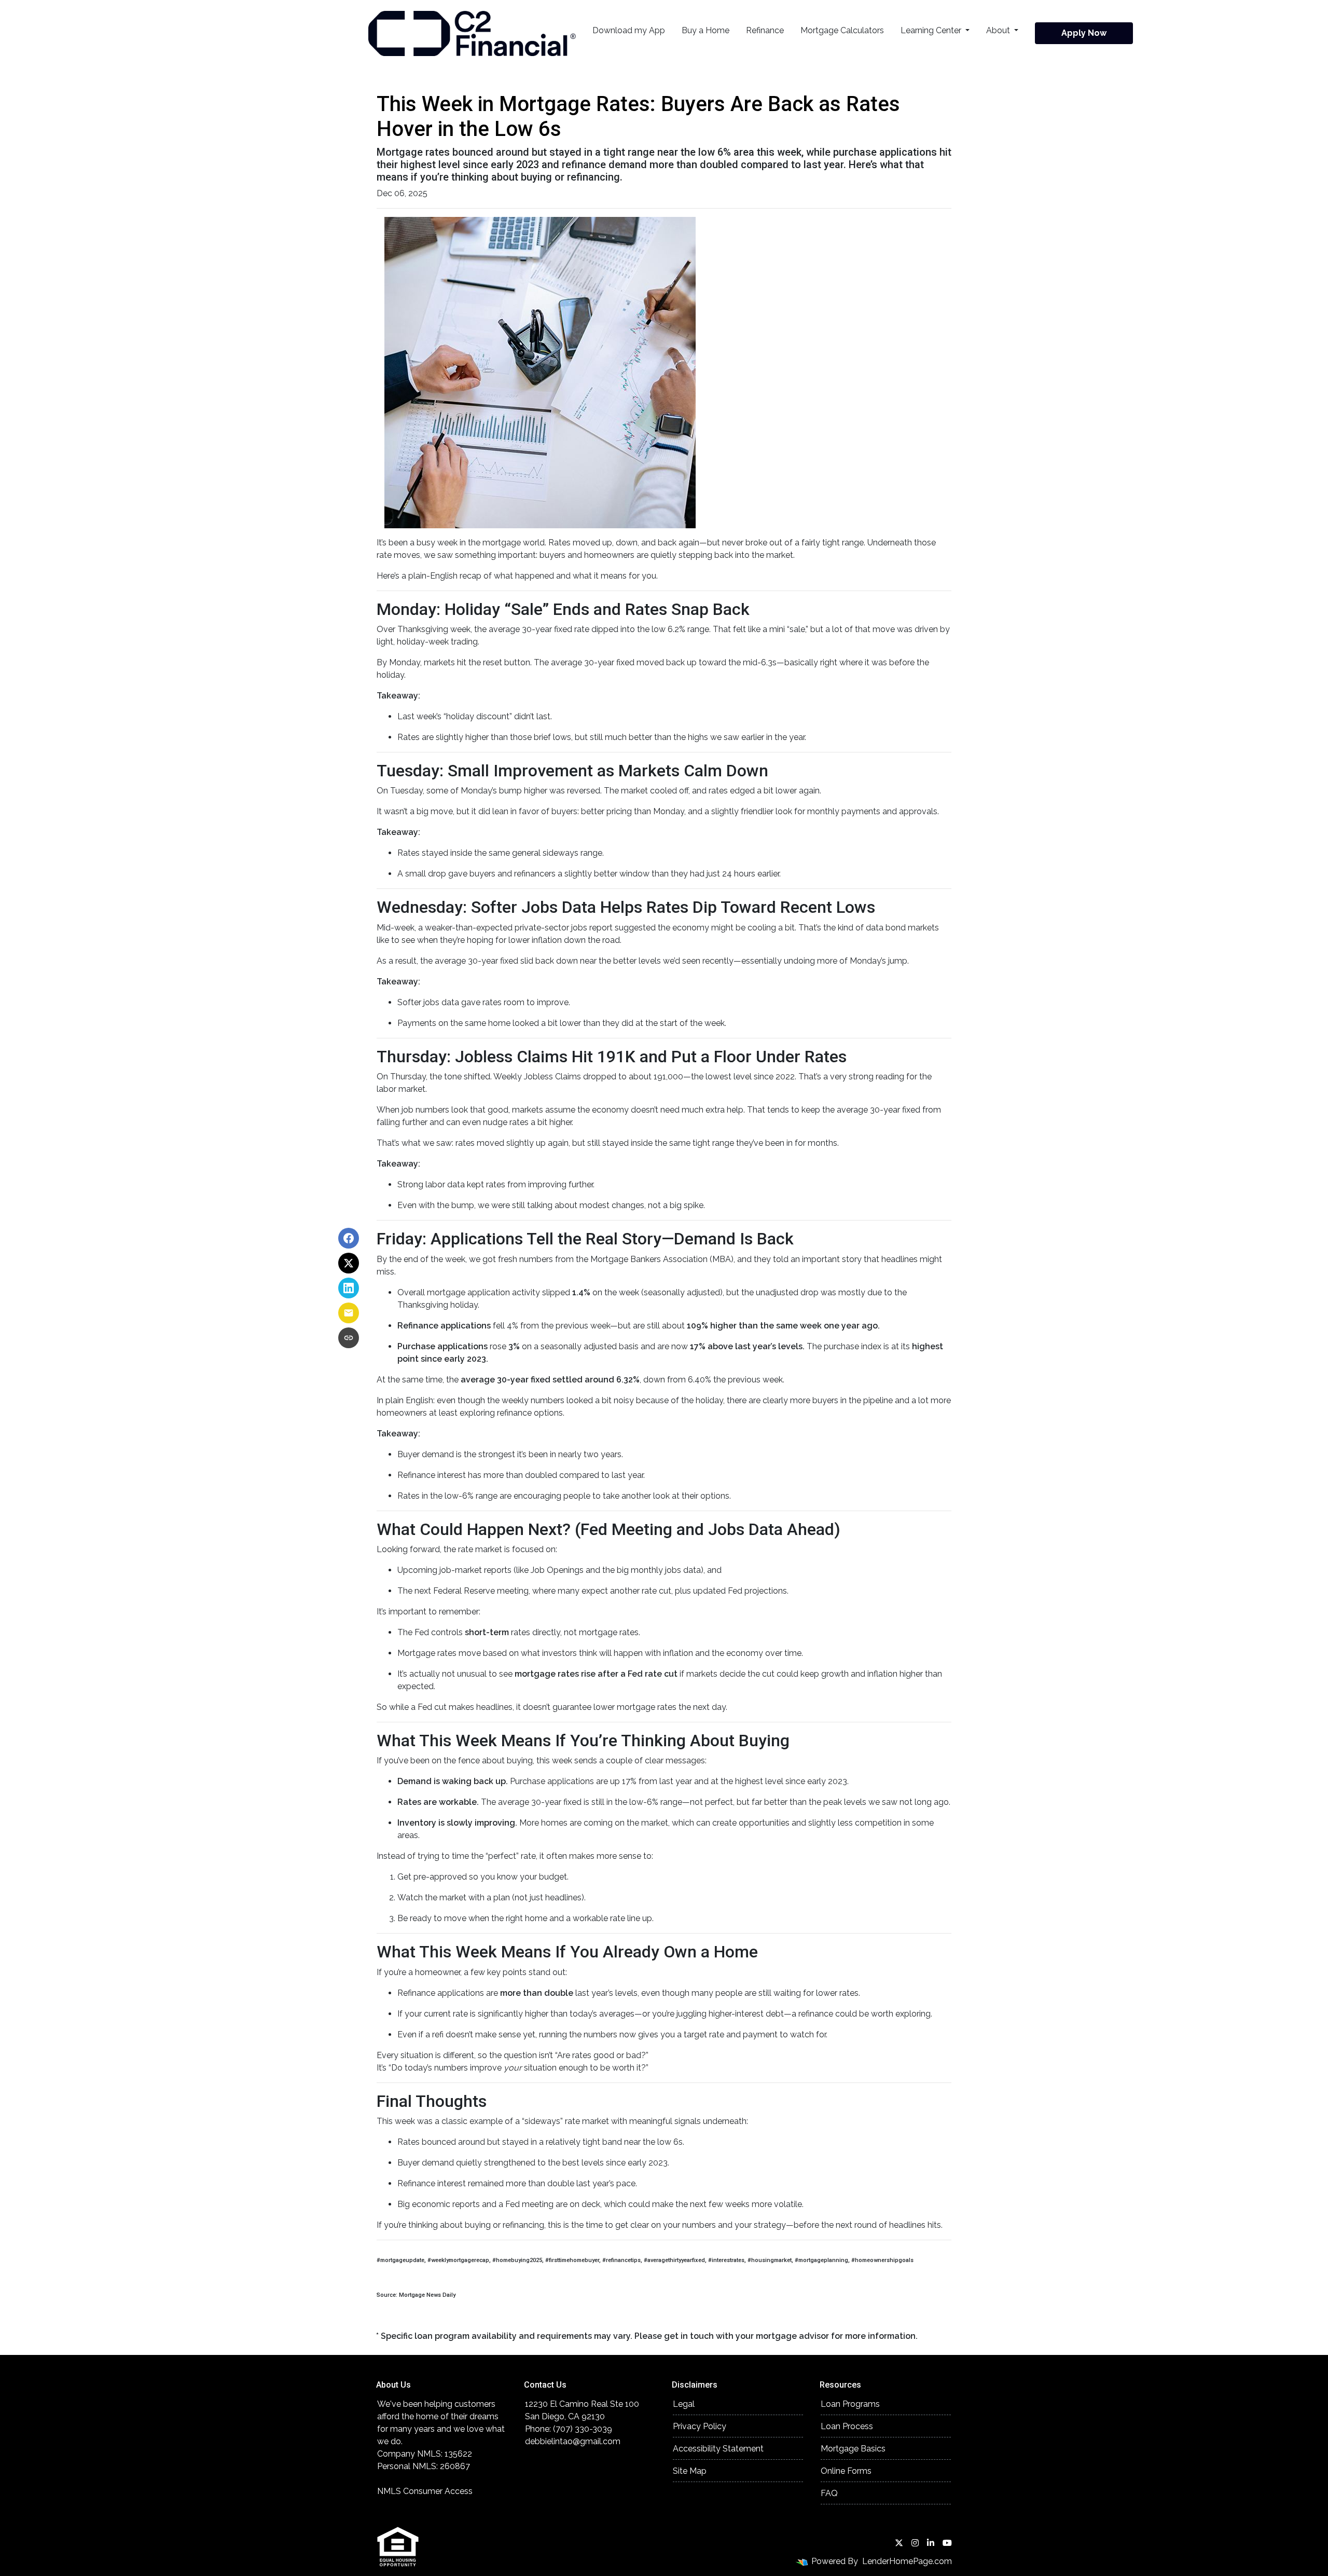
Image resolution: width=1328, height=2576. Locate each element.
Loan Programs (850, 2404)
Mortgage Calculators (842, 30)
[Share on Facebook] (349, 1238)
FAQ (829, 2493)
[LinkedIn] (931, 2543)
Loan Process (847, 2426)
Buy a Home (706, 30)
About (999, 30)
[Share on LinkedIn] (349, 1288)
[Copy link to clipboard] (349, 1338)
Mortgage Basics (853, 2449)
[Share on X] (349, 1263)
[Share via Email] (349, 1313)
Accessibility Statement (718, 2449)
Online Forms (846, 2471)
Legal (684, 2404)
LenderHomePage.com (907, 2561)
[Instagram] (915, 2543)
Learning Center (932, 30)
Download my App (629, 30)
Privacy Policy (700, 2426)
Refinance (765, 30)
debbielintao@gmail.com (573, 2441)
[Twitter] (899, 2543)
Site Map (690, 2471)
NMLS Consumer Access (425, 2491)
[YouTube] (947, 2543)
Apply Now (1084, 33)
